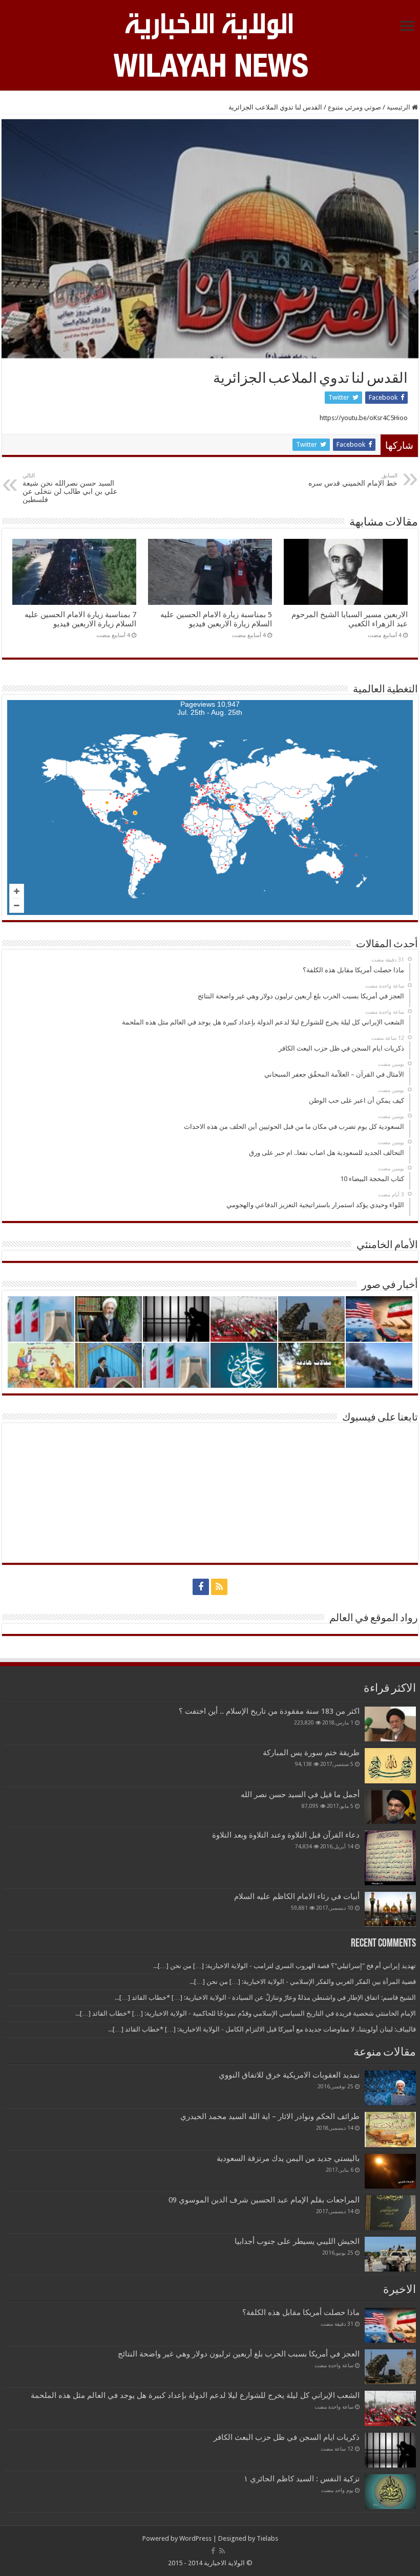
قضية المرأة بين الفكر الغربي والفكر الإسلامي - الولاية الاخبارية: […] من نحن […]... (303, 1982)
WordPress (195, 2538)
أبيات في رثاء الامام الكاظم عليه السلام (297, 1896)
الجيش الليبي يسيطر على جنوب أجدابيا (297, 2241)
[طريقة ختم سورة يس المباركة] (390, 1765)
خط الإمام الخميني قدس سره (353, 480)
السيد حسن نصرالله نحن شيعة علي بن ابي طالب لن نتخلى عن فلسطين (70, 488)
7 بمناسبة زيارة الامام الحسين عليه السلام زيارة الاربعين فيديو (80, 619)
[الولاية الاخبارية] (210, 25)
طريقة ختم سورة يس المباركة (311, 1753)
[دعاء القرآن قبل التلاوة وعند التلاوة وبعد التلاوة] (390, 1858)
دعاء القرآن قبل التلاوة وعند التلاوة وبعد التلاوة (286, 1835)
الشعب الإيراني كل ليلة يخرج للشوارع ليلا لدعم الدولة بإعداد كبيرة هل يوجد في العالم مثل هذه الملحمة (195, 2395)
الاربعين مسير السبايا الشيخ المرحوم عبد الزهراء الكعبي (350, 619)
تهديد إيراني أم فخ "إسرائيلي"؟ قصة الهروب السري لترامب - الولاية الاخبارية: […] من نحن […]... (285, 1966)
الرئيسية (399, 107)
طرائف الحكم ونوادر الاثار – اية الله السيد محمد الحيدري (270, 2116)
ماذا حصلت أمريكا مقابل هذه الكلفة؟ (301, 2312)
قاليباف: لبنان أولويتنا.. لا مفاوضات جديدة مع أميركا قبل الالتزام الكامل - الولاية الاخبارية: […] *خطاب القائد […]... (262, 2029)
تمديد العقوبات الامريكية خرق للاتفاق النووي (289, 2075)
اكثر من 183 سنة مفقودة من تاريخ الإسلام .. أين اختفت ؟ (269, 1711)
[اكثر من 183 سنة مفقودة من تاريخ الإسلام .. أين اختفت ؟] (390, 1724)
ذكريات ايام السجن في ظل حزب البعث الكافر (287, 2437)
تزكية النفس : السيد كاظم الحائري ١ (302, 2479)
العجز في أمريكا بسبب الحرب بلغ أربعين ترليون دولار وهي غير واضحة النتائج (239, 2354)
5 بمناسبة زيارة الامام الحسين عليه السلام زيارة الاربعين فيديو (216, 619)
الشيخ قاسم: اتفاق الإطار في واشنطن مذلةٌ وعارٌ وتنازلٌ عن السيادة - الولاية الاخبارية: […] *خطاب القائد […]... (265, 1998)
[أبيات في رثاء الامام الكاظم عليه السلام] (390, 1909)
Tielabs (267, 2538)
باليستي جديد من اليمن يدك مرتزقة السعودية (288, 2158)
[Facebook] (201, 1587)
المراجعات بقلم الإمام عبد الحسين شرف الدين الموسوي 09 (264, 2200)
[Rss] (219, 1587)
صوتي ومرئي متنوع (354, 107)
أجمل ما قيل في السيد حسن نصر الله (300, 1795)
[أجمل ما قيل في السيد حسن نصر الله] (390, 1807)
